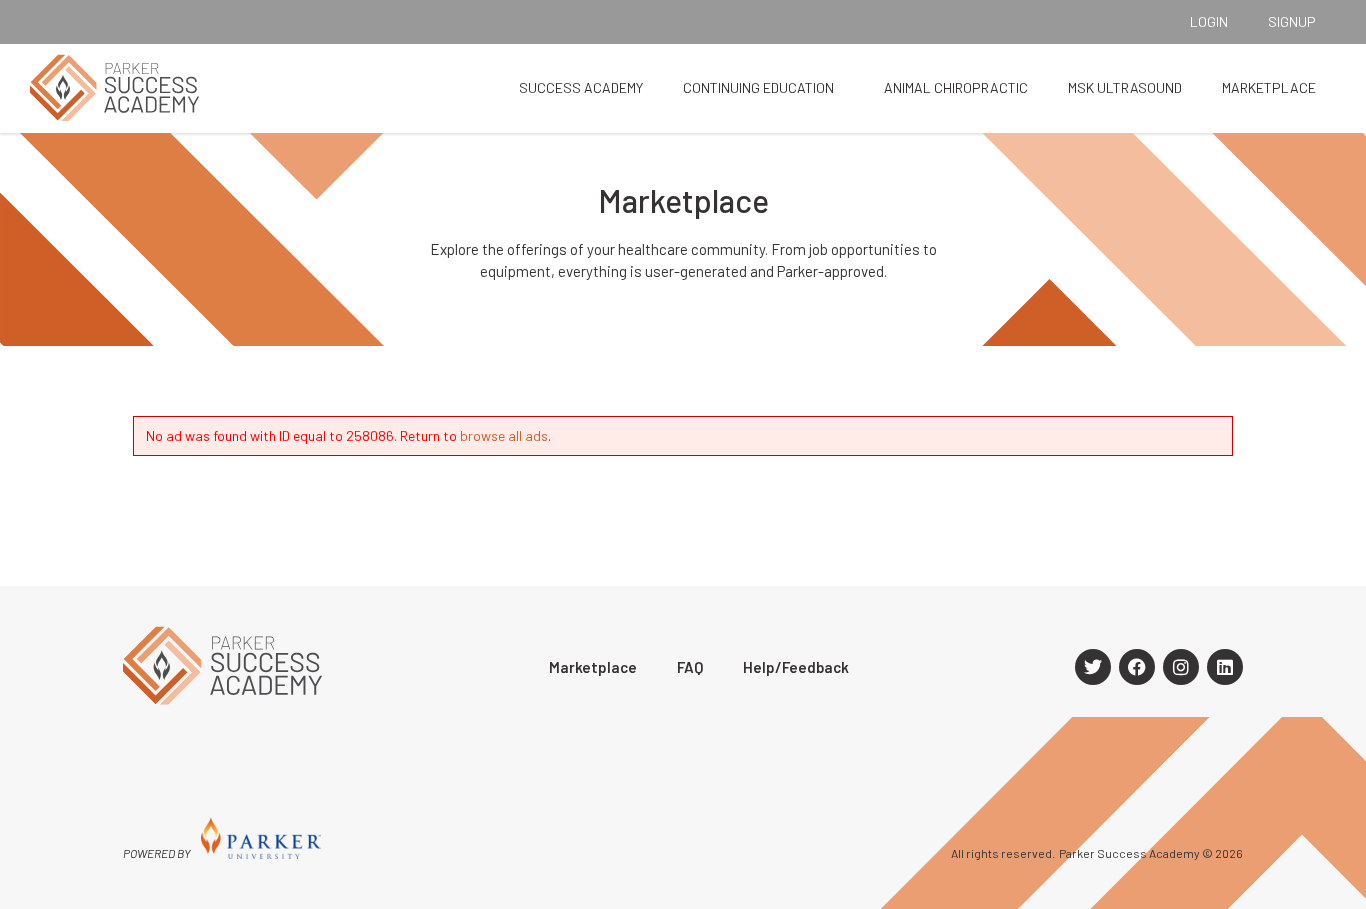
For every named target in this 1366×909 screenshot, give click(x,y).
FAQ (690, 667)
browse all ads (504, 435)
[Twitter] (1093, 667)
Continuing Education (758, 87)
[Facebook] (1137, 667)
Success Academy (581, 87)
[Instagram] (1181, 667)
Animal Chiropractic (956, 87)
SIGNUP (1292, 21)
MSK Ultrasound (1125, 87)
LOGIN (1209, 21)
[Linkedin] (1225, 667)
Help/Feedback (796, 667)
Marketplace (1269, 87)
